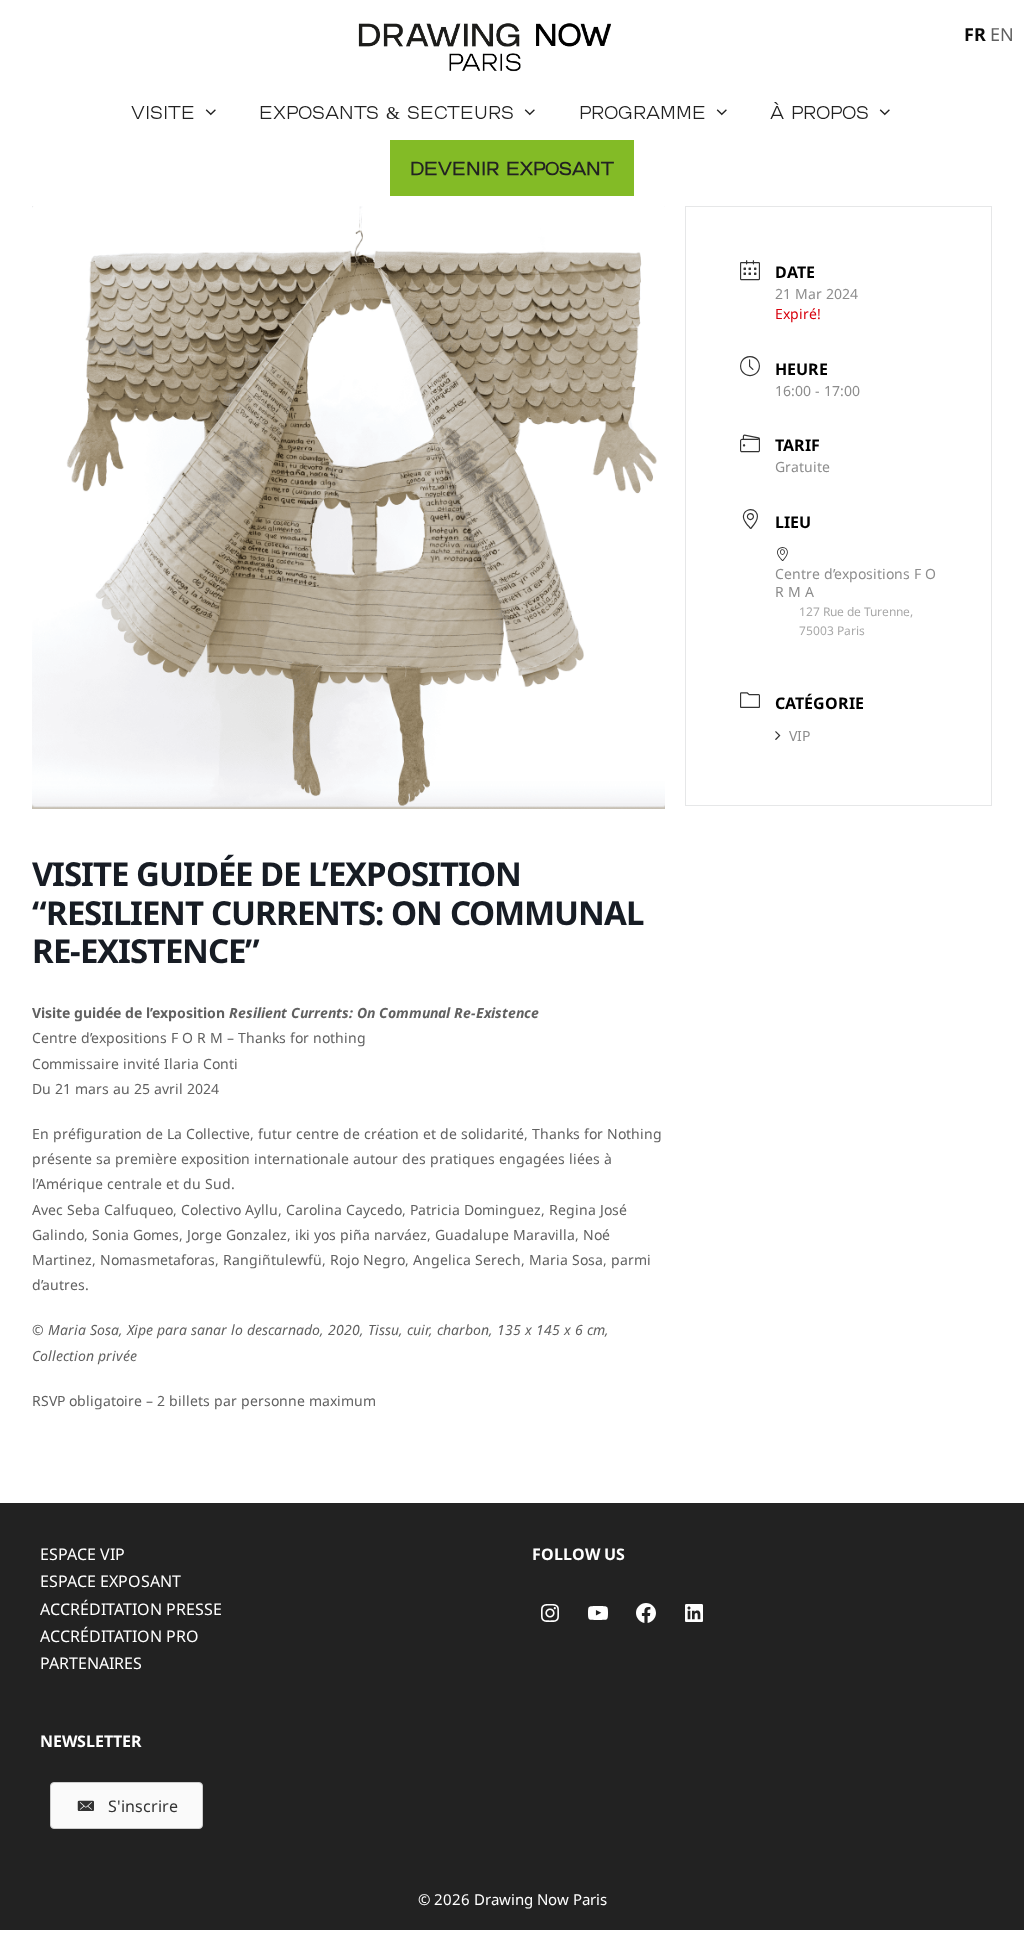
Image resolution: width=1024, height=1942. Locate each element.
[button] (126, 1805)
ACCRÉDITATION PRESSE (131, 1609)
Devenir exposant (512, 168)
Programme (642, 112)
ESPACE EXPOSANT (110, 1581)
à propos (819, 112)
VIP (799, 735)
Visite (163, 112)
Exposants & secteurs (386, 112)
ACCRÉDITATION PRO (119, 1636)
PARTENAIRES (91, 1663)
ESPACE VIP (82, 1554)
